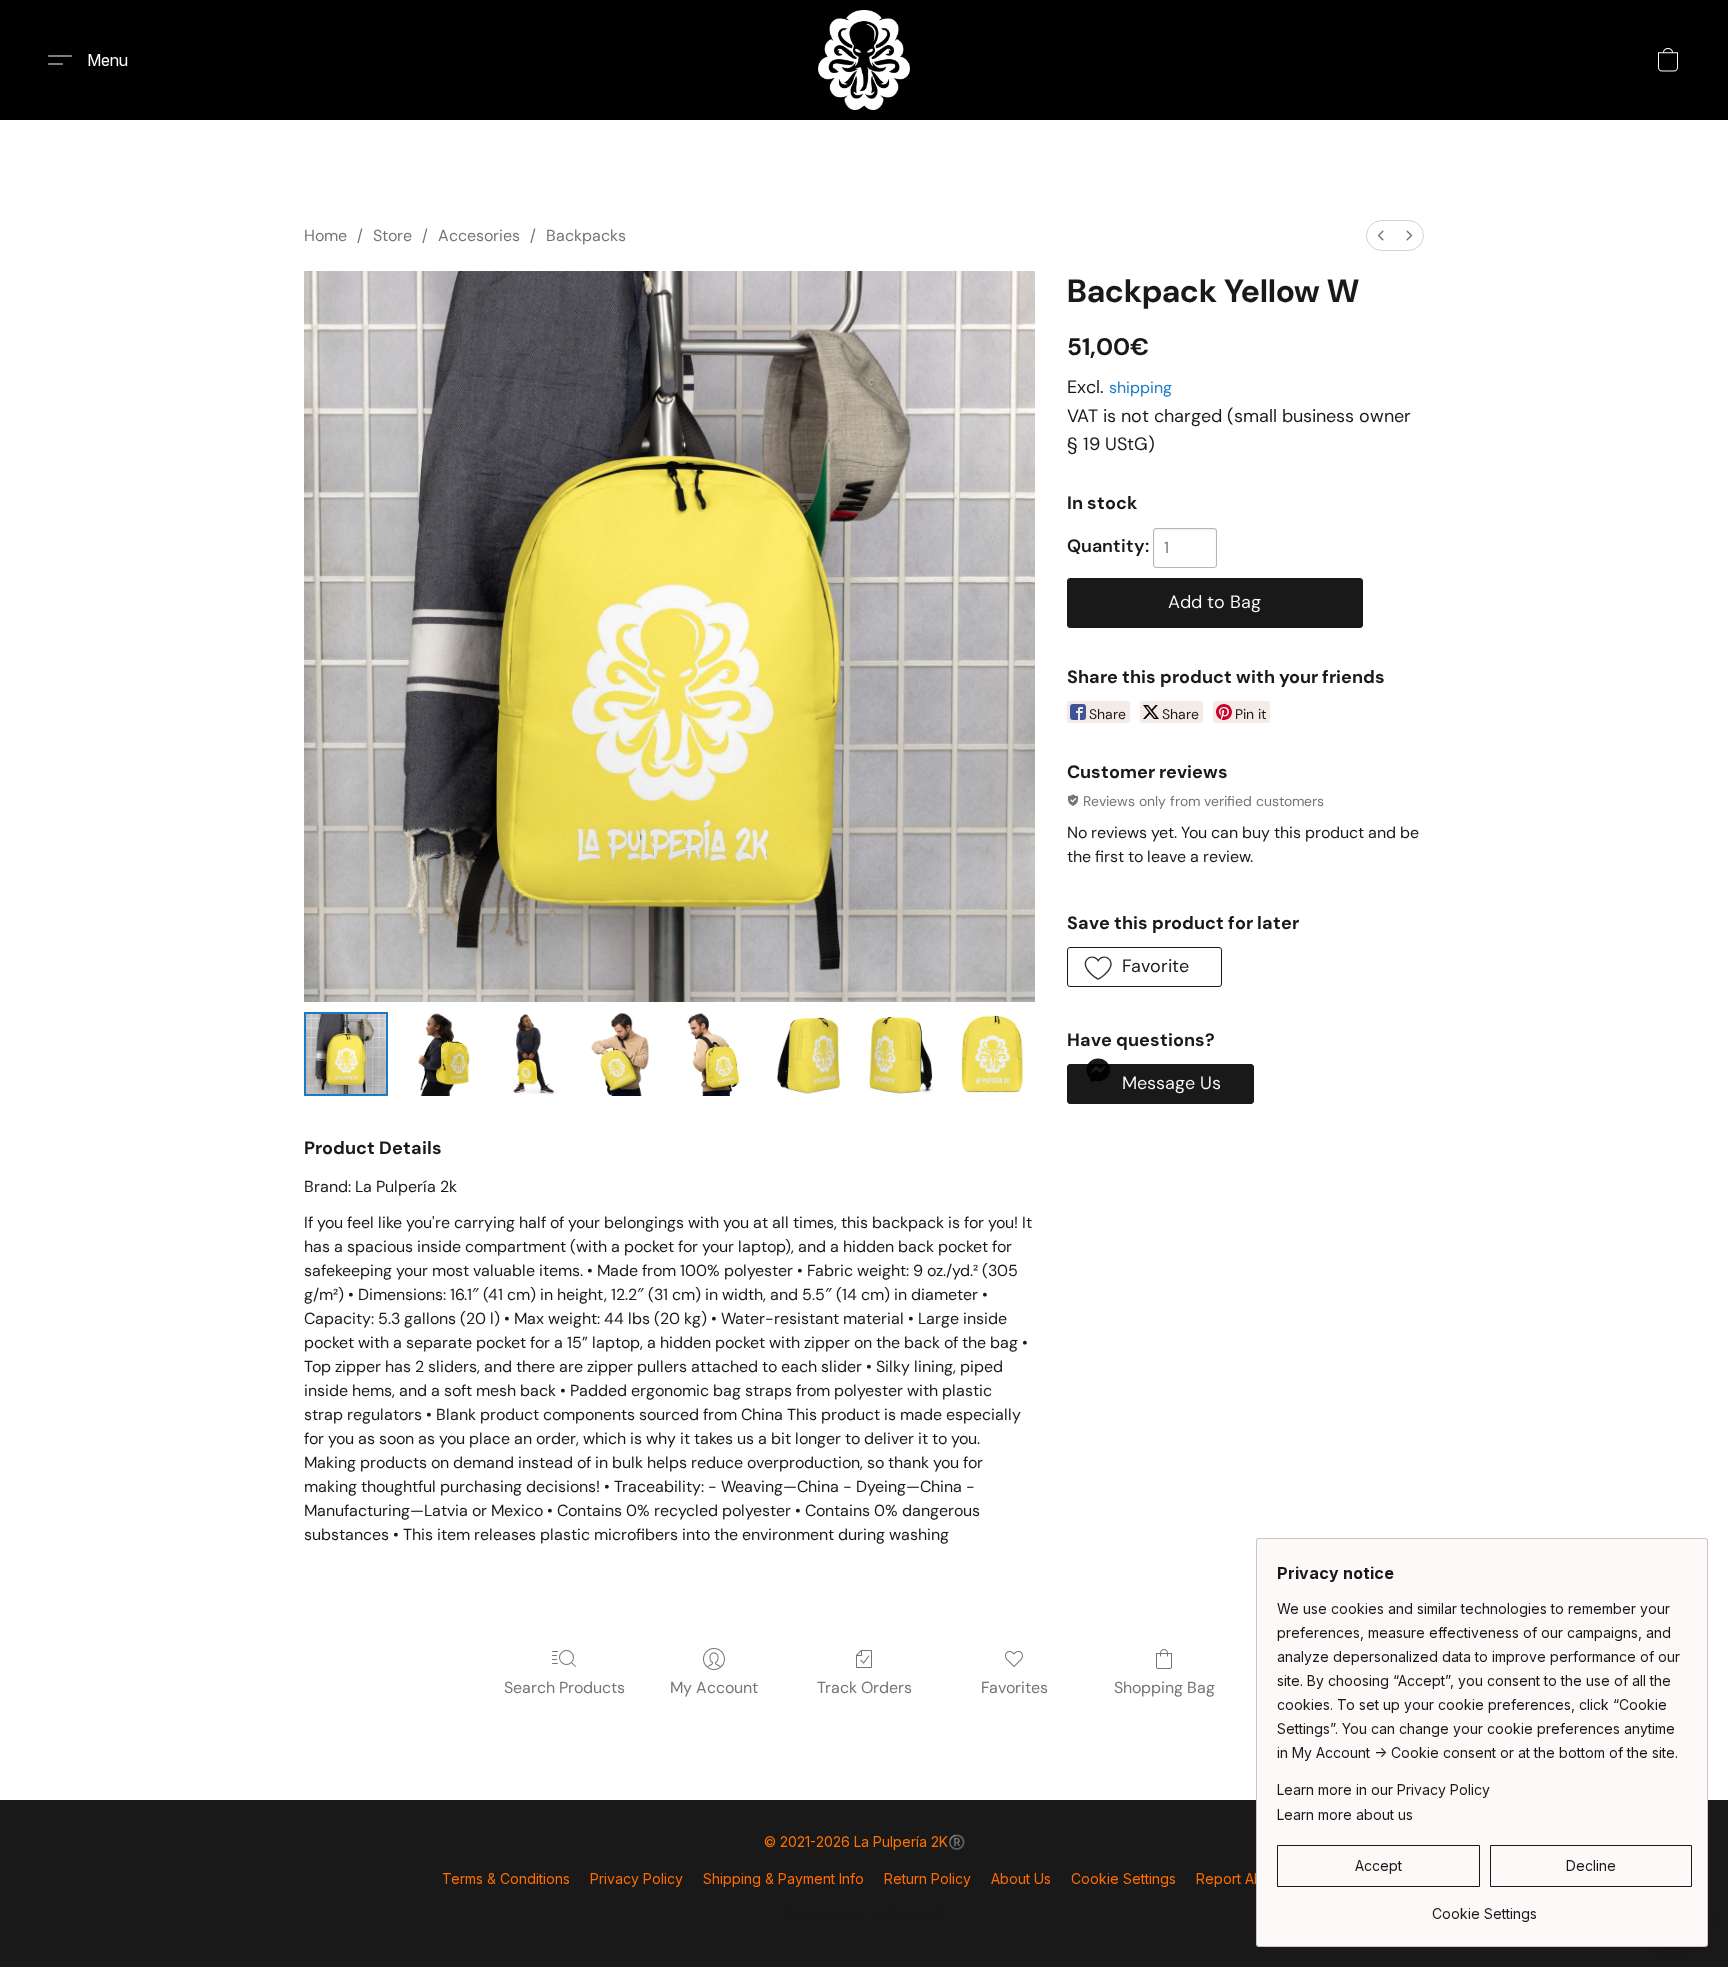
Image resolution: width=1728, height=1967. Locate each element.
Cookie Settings (1123, 1878)
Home (325, 235)
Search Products (564, 1687)
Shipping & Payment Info (783, 1878)
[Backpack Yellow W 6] (900, 1054)
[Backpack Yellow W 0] (346, 1054)
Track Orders (864, 1687)
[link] (1484, 1906)
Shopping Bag (1164, 1687)
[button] (864, 60)
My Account (714, 1687)
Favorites (1014, 1687)
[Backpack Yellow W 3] (623, 1054)
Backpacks (586, 235)
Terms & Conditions (506, 1878)
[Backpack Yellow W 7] (992, 1054)
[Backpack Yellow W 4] (715, 1054)
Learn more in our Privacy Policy (1383, 1789)
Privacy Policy (636, 1878)
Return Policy (927, 1878)
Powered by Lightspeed (864, 1913)
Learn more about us (1345, 1814)
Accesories (479, 235)
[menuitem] (1381, 235)
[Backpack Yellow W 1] (438, 1054)
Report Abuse (1241, 1878)
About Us (1021, 1878)
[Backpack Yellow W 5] (808, 1054)
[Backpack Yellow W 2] (531, 1054)
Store (392, 235)
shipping (1140, 387)
